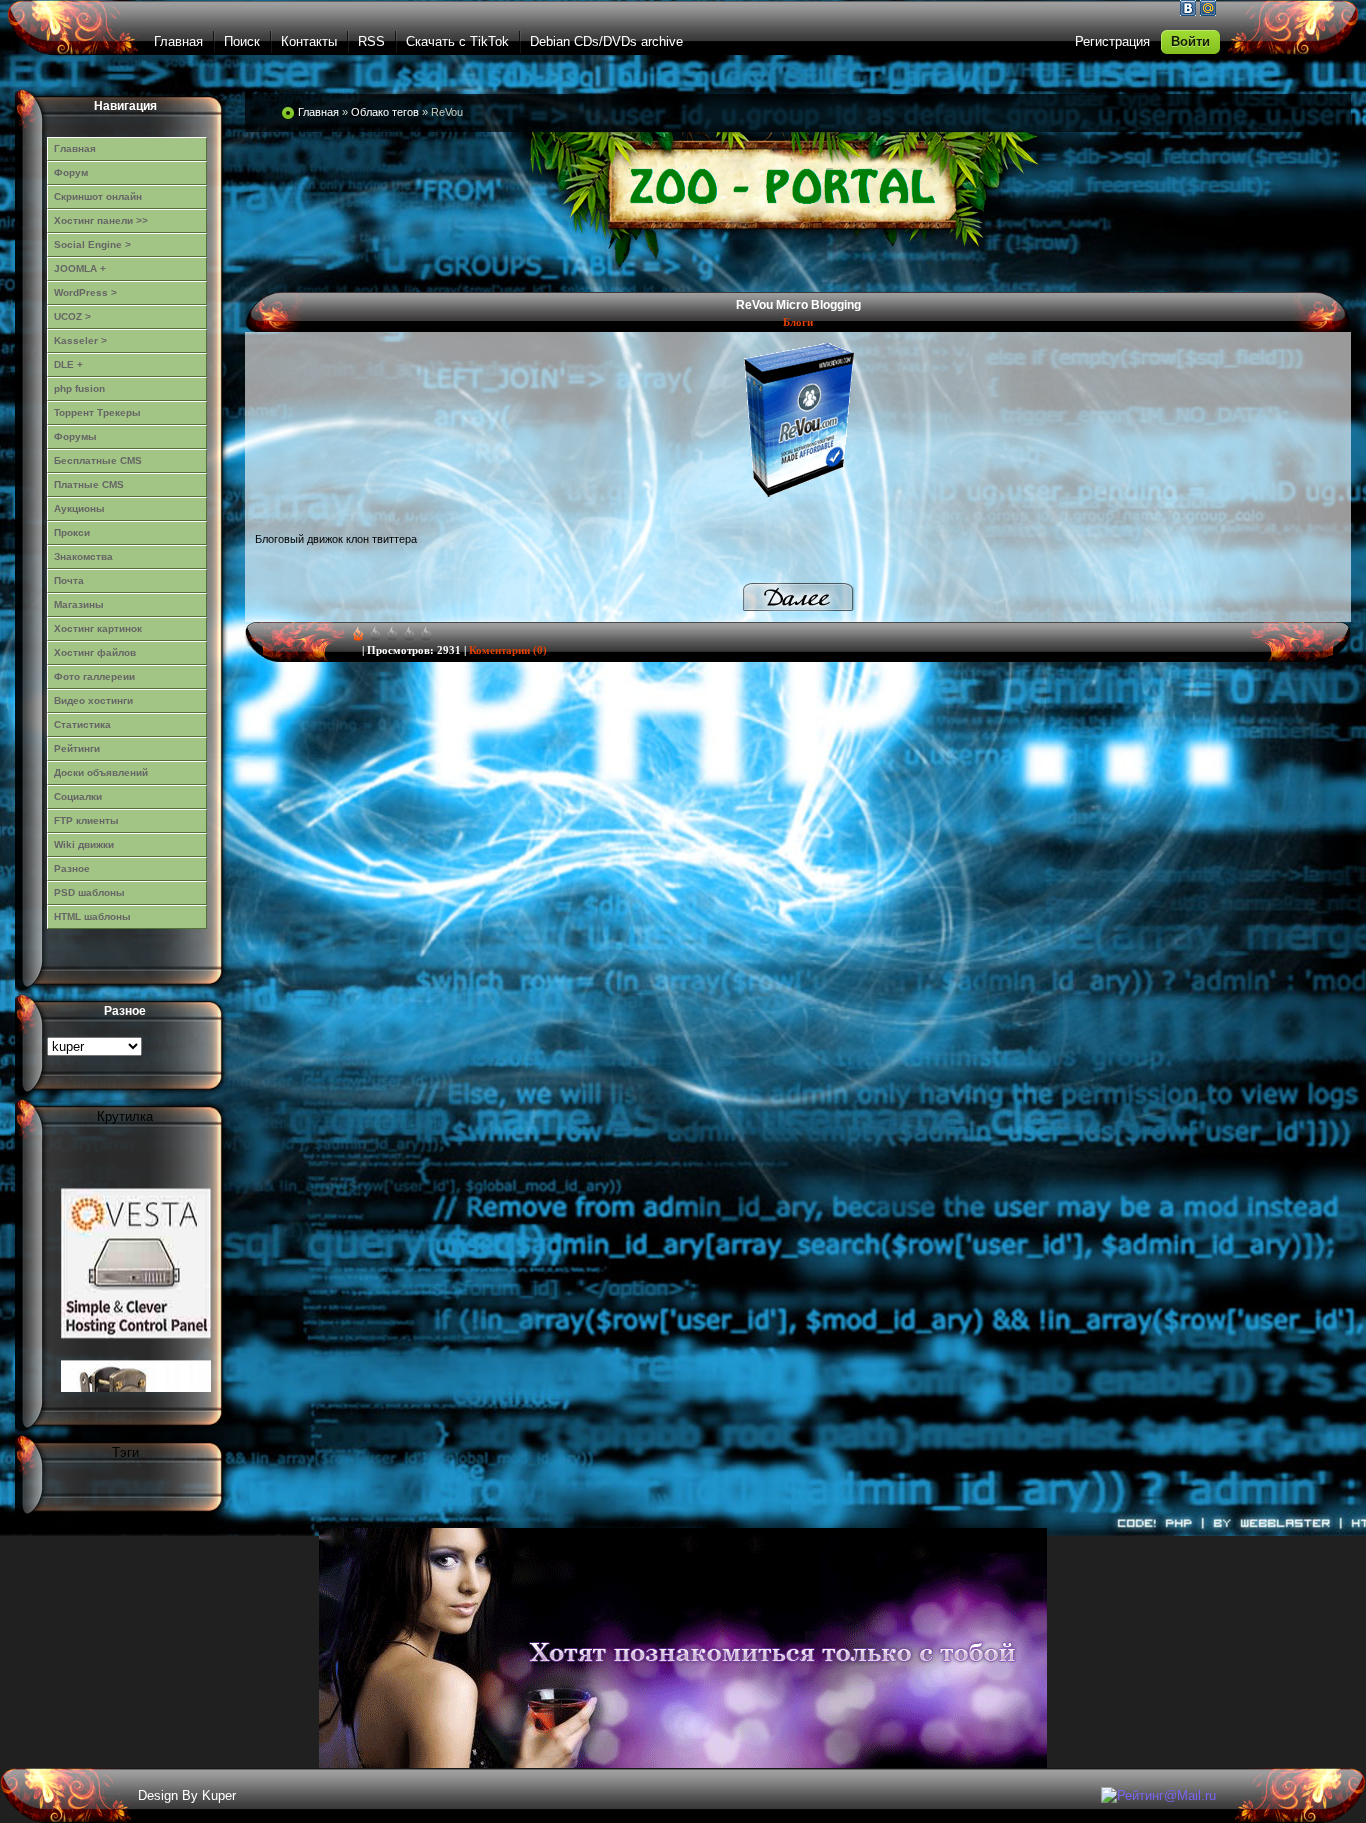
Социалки (78, 796)
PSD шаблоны (89, 892)
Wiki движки (84, 844)
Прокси (72, 532)
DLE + (68, 364)
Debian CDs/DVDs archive (606, 41)
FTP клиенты (86, 820)
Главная (178, 41)
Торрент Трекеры (97, 412)
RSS (371, 41)
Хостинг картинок (98, 628)
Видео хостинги (93, 700)
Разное (72, 868)
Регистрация (1112, 41)
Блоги (798, 322)
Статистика (82, 724)
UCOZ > (72, 316)
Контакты (309, 41)
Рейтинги (77, 748)
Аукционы (79, 508)
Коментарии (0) (508, 650)
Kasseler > (80, 340)
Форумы (75, 436)
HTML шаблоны (92, 916)
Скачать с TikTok (457, 41)
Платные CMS (89, 484)
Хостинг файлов (95, 652)
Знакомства (83, 556)
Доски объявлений (101, 772)
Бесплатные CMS (98, 460)
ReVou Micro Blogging (798, 305)
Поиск (242, 41)
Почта (69, 580)
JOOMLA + (80, 268)
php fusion (79, 388)
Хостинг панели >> (101, 220)
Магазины (79, 604)
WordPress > (85, 292)
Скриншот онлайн (98, 196)
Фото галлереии (94, 676)
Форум (71, 172)
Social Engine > (92, 244)
